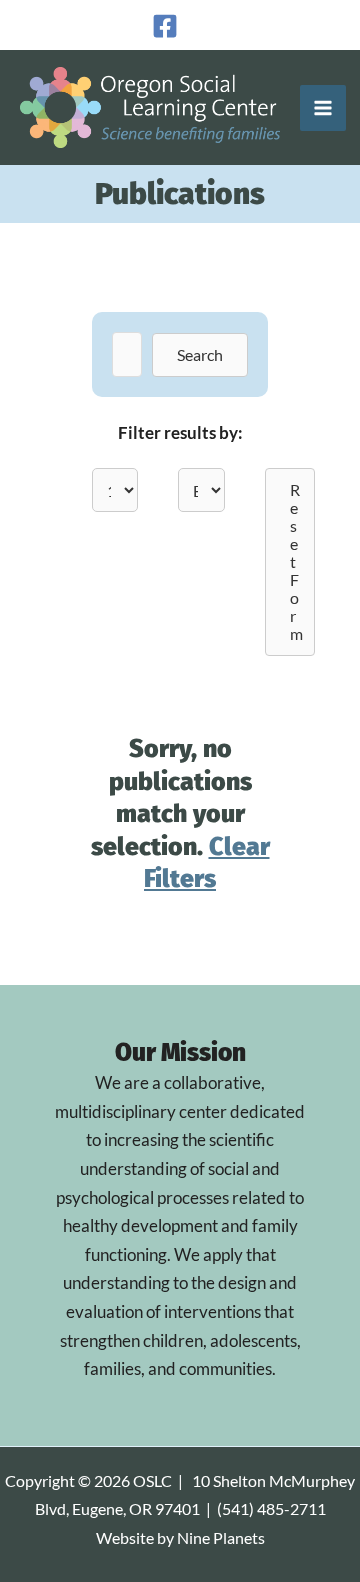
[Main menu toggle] (323, 108)
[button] (200, 355)
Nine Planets (221, 1538)
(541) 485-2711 (271, 1509)
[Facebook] (165, 26)
